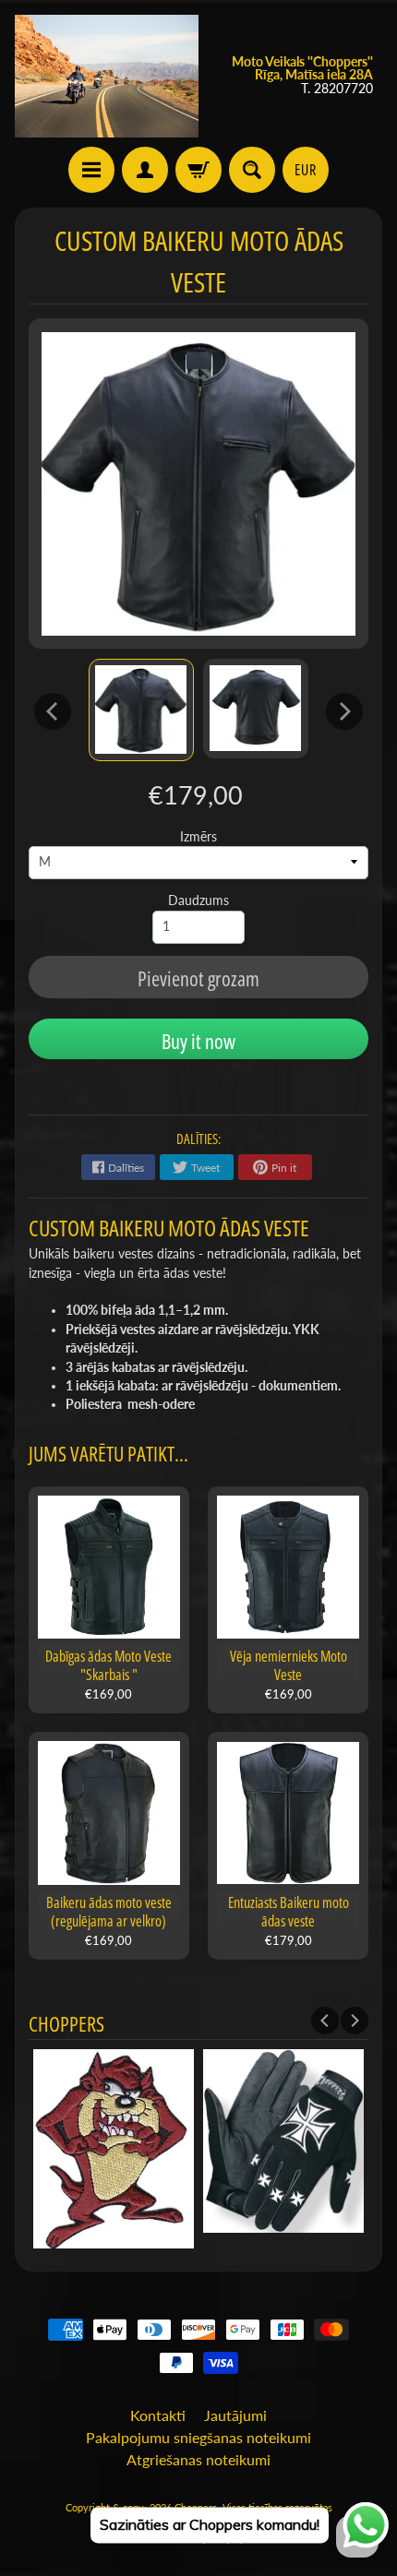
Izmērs (198, 837)
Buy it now (198, 1041)
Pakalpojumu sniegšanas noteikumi (198, 2437)
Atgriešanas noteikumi (198, 2459)
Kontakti (158, 2415)
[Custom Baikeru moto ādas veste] (141, 710)
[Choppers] (107, 76)
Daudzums (198, 900)
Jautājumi (235, 2415)
